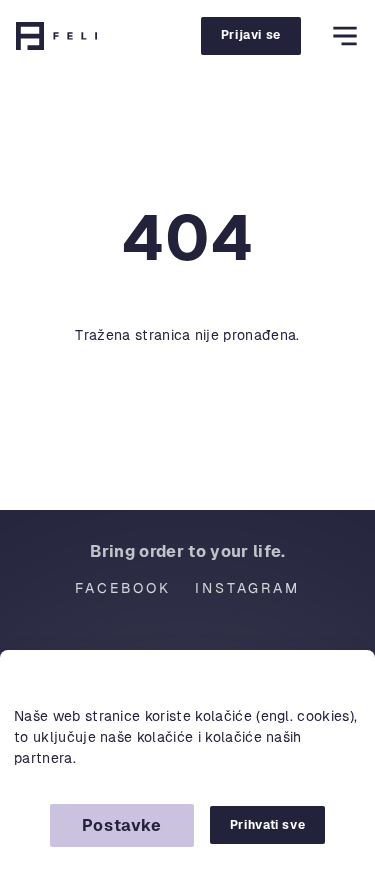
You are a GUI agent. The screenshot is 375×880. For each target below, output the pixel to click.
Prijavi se (251, 35)
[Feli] (56, 36)
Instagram (247, 588)
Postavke (122, 825)
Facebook (123, 588)
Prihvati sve (268, 825)
